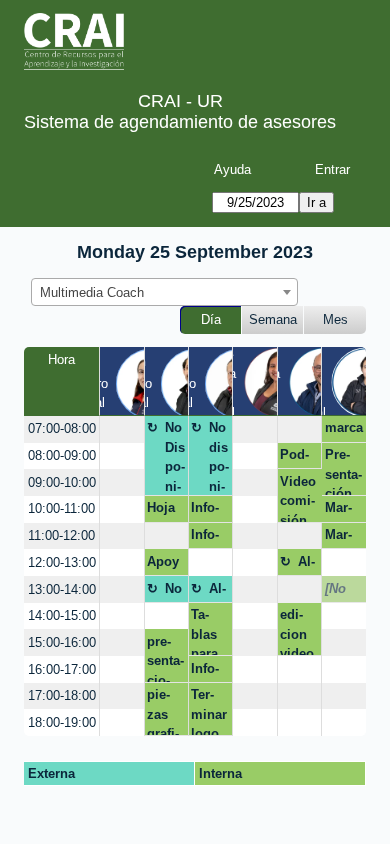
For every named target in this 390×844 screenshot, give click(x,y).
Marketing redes (344, 511)
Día (211, 319)
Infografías (205, 511)
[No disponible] (341, 592)
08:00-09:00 (62, 455)
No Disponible (175, 457)
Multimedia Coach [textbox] (92, 292)
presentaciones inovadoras (166, 658)
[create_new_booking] (121, 429)
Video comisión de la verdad (298, 498)
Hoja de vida (161, 511)
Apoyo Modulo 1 (164, 565)
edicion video (297, 631)
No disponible (219, 457)
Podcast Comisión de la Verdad (298, 458)
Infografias (205, 672)
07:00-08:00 (62, 428)
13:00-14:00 (62, 589)
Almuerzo (308, 565)
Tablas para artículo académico (208, 631)
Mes (335, 319)
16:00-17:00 (62, 669)
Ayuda (232, 169)
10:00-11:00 (61, 508)
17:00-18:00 (62, 695)
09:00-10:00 (62, 482)
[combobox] (164, 292)
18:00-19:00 (62, 722)
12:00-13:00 (62, 562)
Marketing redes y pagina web (344, 538)
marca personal (344, 431)
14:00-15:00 (62, 615)
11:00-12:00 (61, 535)
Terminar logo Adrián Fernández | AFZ (209, 711)
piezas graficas (163, 711)
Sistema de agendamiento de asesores (180, 122)
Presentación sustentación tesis (343, 471)
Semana (273, 319)
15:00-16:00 (62, 642)
